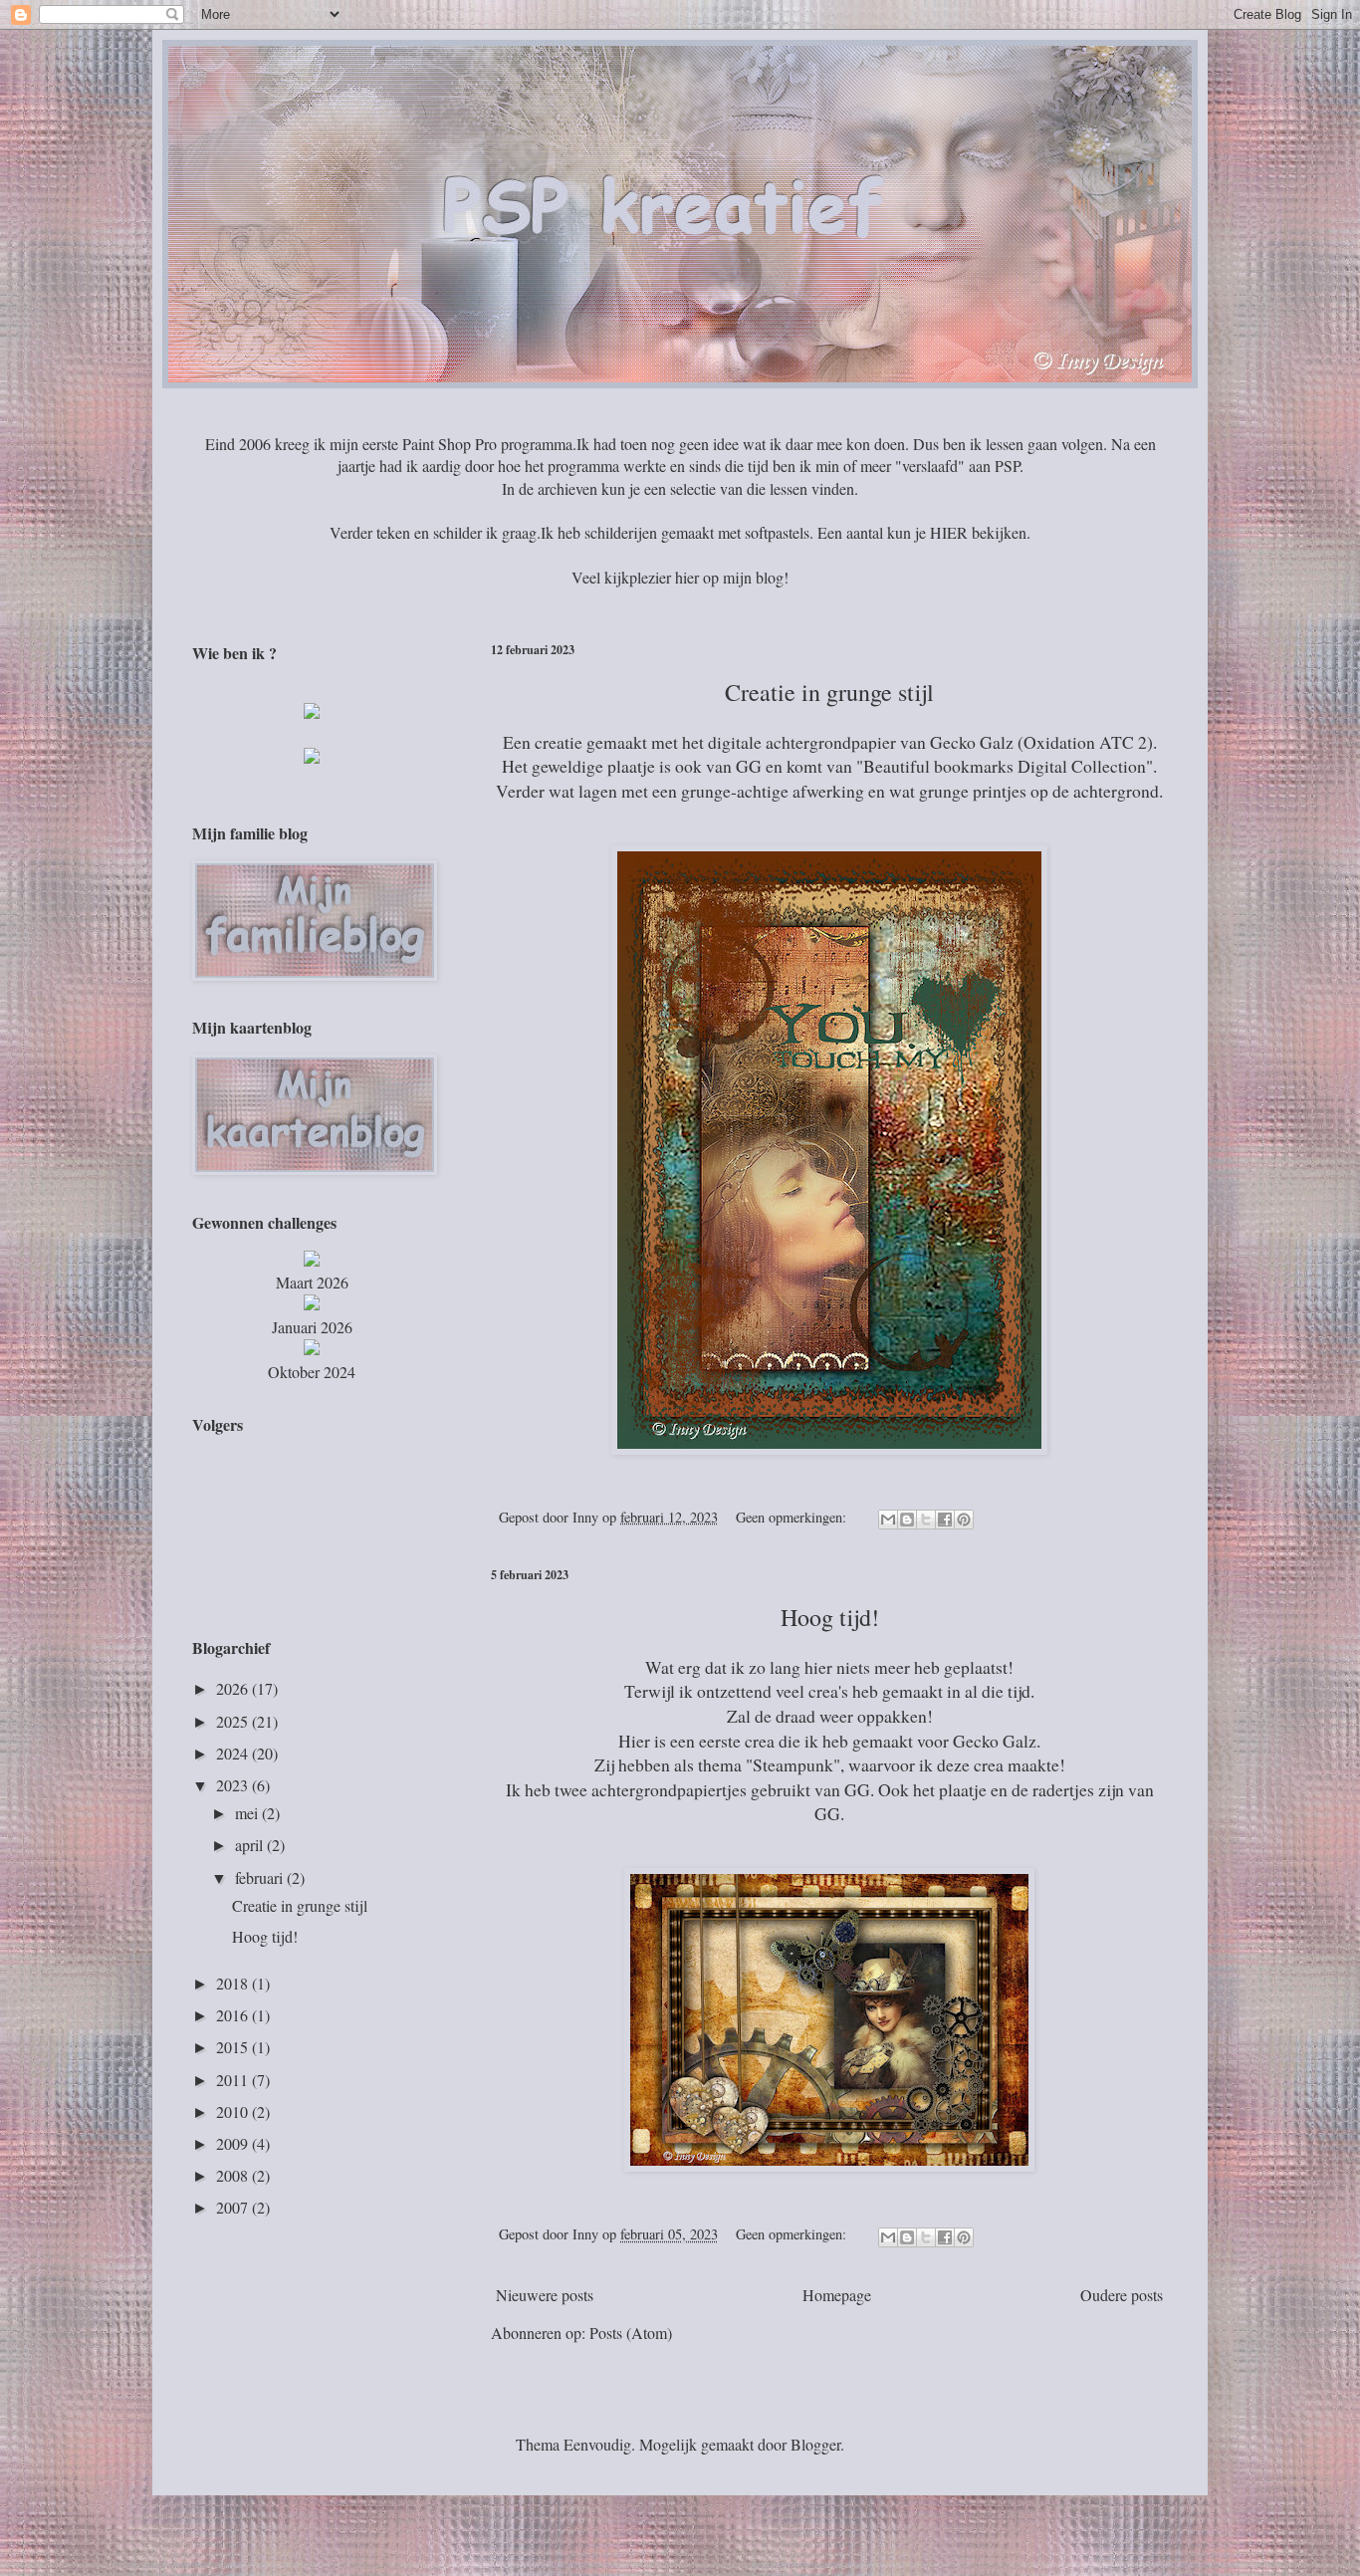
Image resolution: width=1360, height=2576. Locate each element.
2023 (234, 1785)
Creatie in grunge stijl (300, 1905)
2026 (234, 1688)
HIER (949, 532)
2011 (234, 2080)
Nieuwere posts (545, 2295)
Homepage (837, 2295)
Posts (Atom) (631, 2333)
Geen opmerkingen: (793, 1517)
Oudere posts (1122, 2295)
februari (261, 1877)
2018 (234, 1983)
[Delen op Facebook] (945, 1520)
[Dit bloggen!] (907, 1520)
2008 (234, 2175)
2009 (234, 2143)
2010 (234, 2111)
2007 (234, 2207)
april (251, 1845)
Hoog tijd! (265, 1936)
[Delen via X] (926, 1520)
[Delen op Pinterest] (964, 1520)
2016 (234, 2015)
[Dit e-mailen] (888, 1520)
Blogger (815, 2444)
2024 (234, 1753)
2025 (234, 1721)
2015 (234, 2047)
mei (248, 1813)
